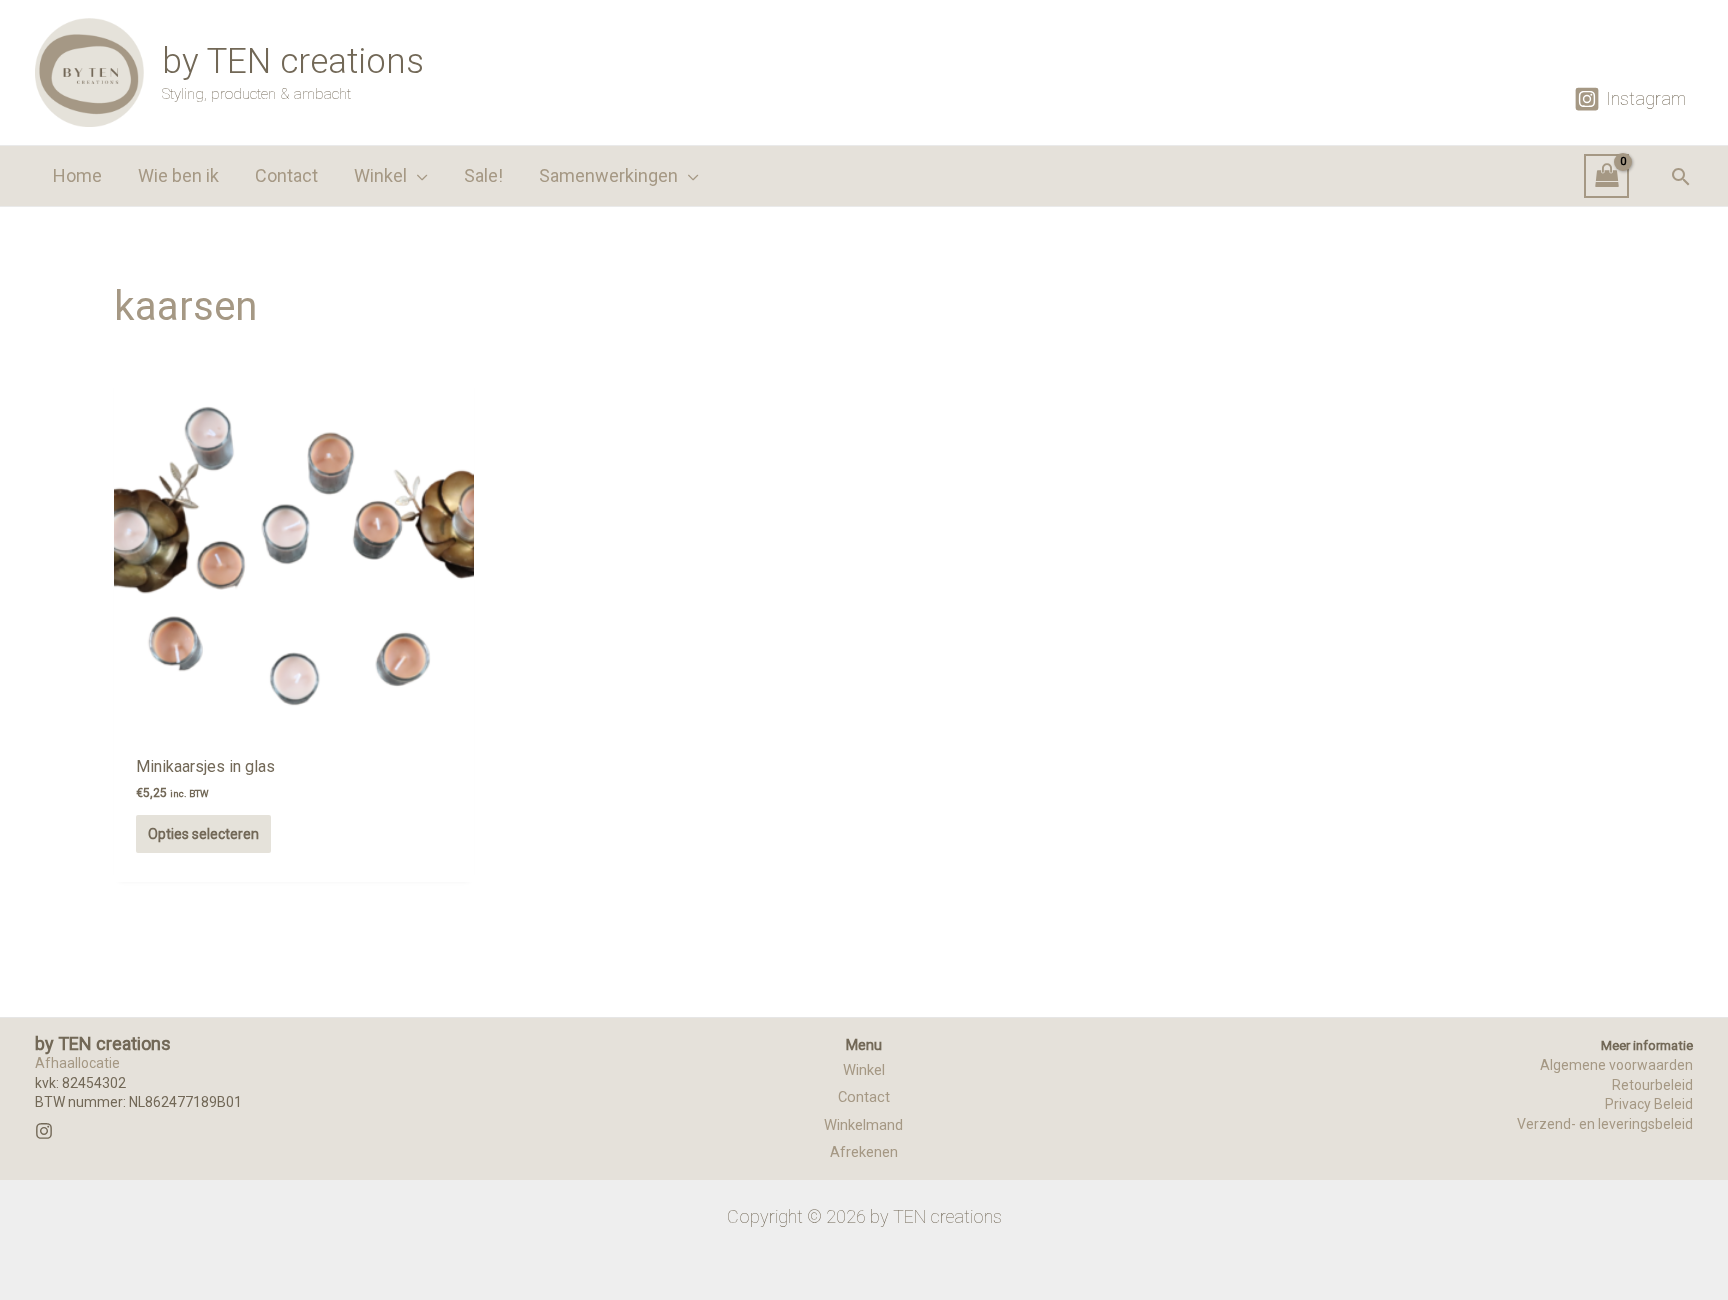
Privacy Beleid (1649, 1104)
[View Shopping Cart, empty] (1606, 176)
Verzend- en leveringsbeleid (1605, 1124)
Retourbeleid (1652, 1085)
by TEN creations (293, 61)
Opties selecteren (203, 834)
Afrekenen (864, 1152)
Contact (864, 1097)
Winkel (864, 1070)
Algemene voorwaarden (1616, 1065)
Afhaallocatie (77, 1063)
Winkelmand (863, 1125)
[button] (417, 176)
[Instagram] (44, 1131)
